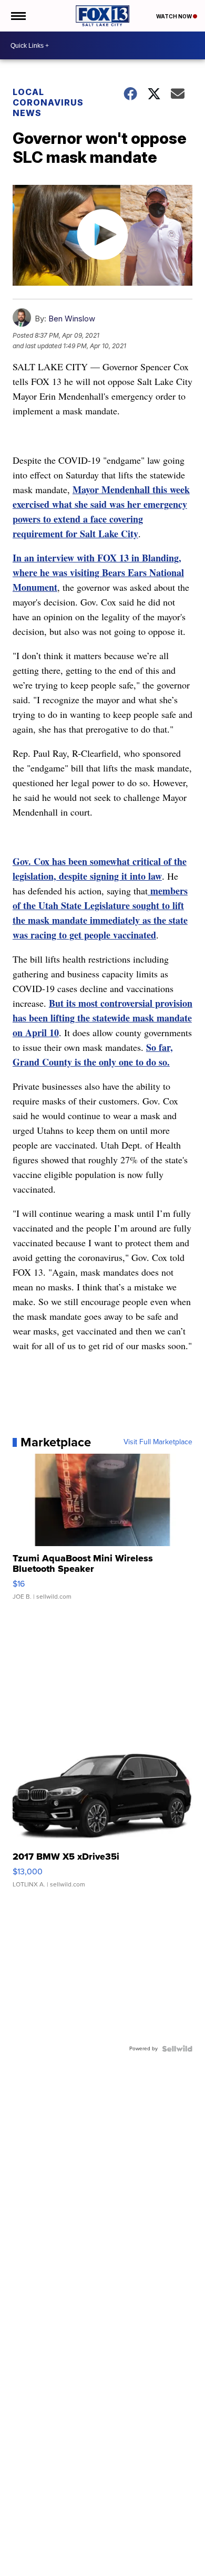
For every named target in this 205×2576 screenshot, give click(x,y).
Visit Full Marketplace (158, 1442)
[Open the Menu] (18, 16)
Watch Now (175, 16)
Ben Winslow (72, 319)
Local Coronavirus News (48, 102)
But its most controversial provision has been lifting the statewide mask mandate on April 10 (102, 1018)
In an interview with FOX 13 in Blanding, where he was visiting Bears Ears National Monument (98, 572)
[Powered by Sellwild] (177, 2049)
